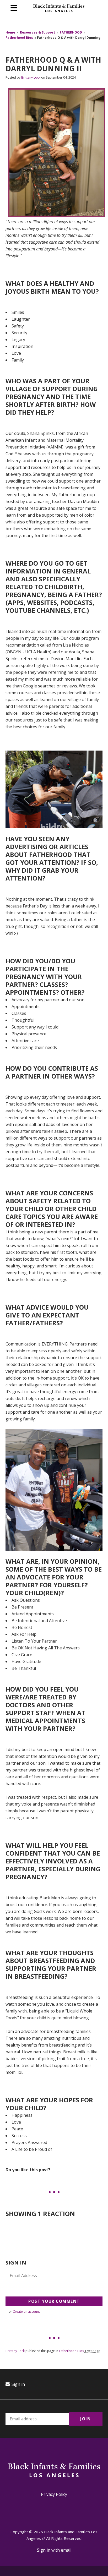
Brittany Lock (31, 77)
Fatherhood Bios (19, 38)
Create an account (26, 2312)
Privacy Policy (54, 2494)
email (66, 2550)
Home (10, 32)
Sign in (18, 2384)
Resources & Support (37, 32)
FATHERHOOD (71, 32)
